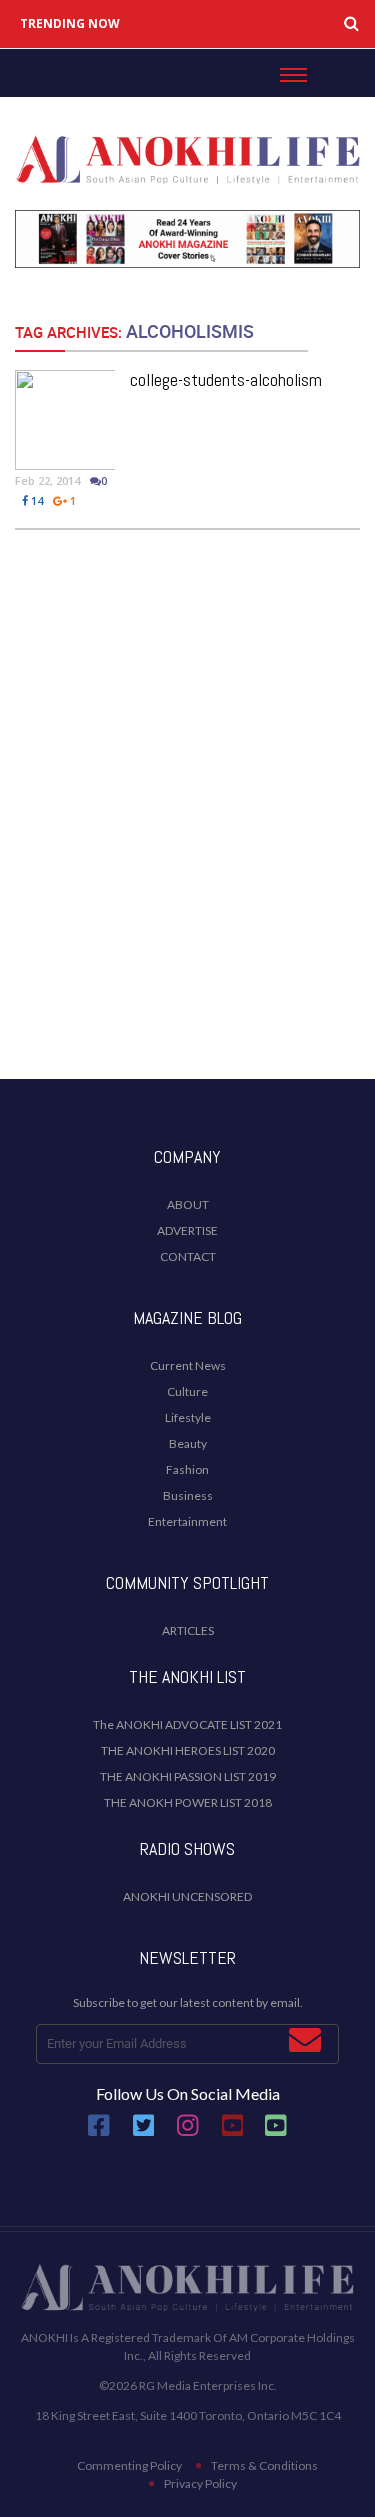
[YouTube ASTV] (276, 2132)
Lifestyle (188, 1417)
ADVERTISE (187, 1230)
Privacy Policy (200, 2483)
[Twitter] (144, 2132)
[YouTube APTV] (234, 2132)
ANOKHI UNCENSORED (187, 1896)
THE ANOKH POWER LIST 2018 (188, 1802)
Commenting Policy (129, 2465)
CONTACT (188, 1256)
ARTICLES (188, 1630)
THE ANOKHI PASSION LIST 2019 (188, 1776)
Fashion (187, 1469)
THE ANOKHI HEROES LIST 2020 (188, 1750)
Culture (187, 1391)
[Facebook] (99, 2132)
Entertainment (187, 1521)
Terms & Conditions (264, 2465)
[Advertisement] (187, 857)
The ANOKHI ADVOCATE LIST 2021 (187, 1724)
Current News (188, 1365)
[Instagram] (188, 2132)
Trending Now (70, 24)
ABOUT (188, 1204)
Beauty (188, 1443)
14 (35, 500)
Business (188, 1495)
